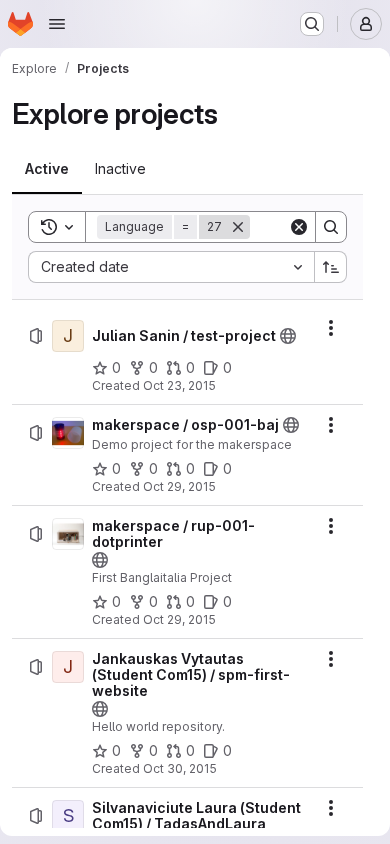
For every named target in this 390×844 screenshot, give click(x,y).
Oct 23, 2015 (179, 385)
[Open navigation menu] (57, 24)
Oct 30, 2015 (180, 768)
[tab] (47, 169)
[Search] (331, 227)
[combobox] (171, 267)
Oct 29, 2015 (179, 486)
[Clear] (299, 227)
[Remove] (238, 227)
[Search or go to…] (312, 24)
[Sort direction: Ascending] (331, 267)
